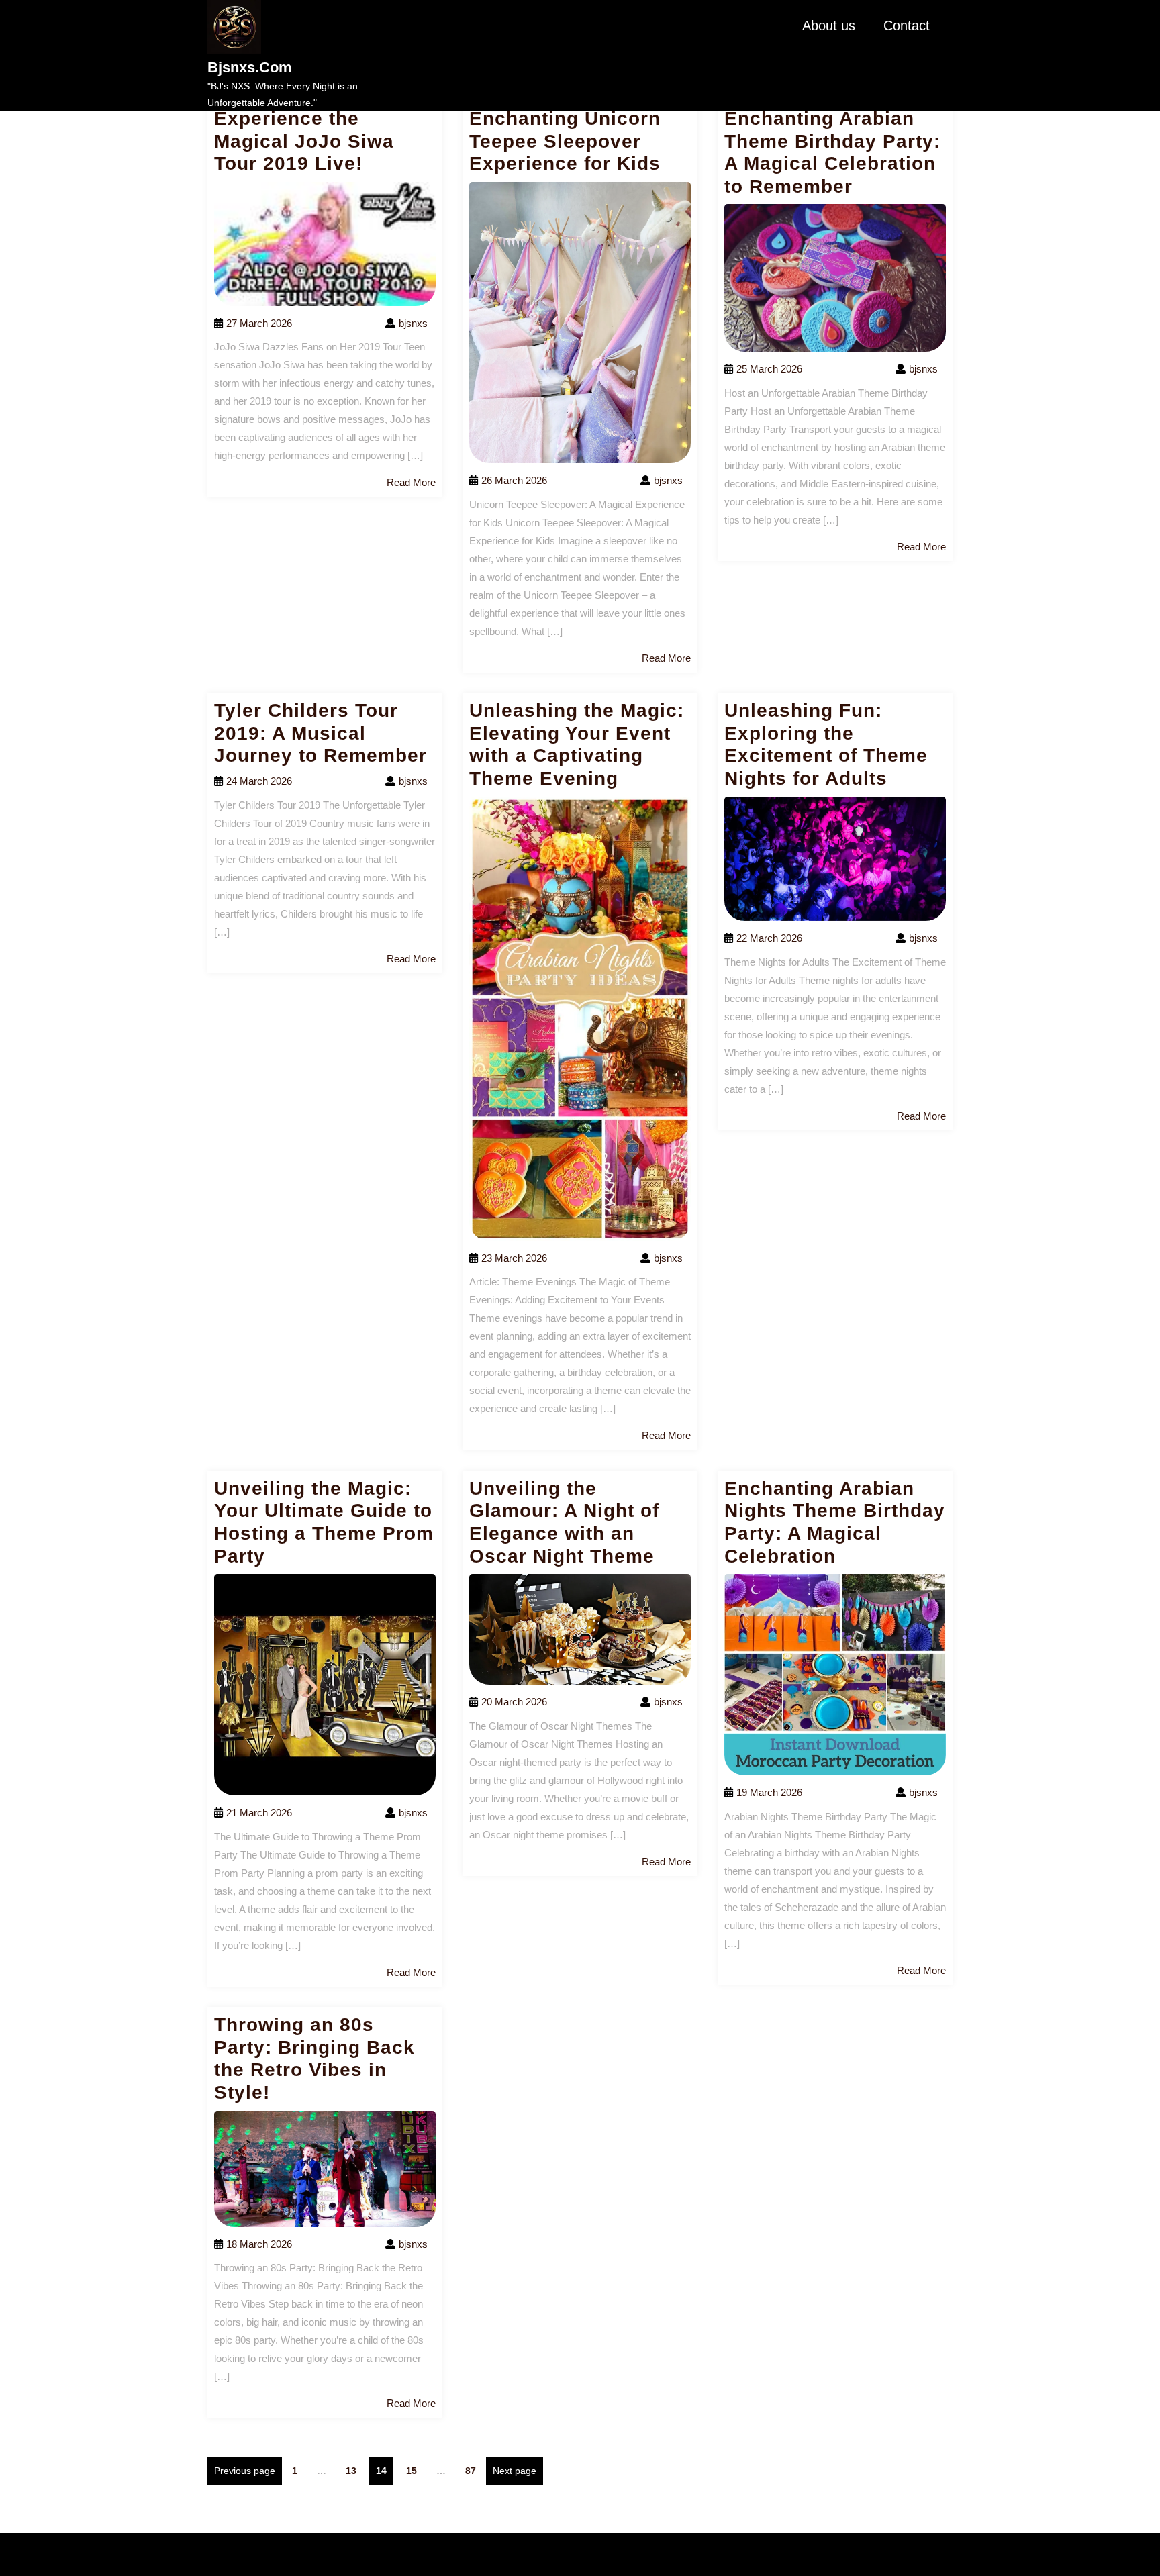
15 (415, 2470)
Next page (515, 2471)
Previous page (245, 2471)
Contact (907, 26)
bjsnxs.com (250, 67)
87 (474, 2470)
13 (354, 2470)
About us (829, 26)
